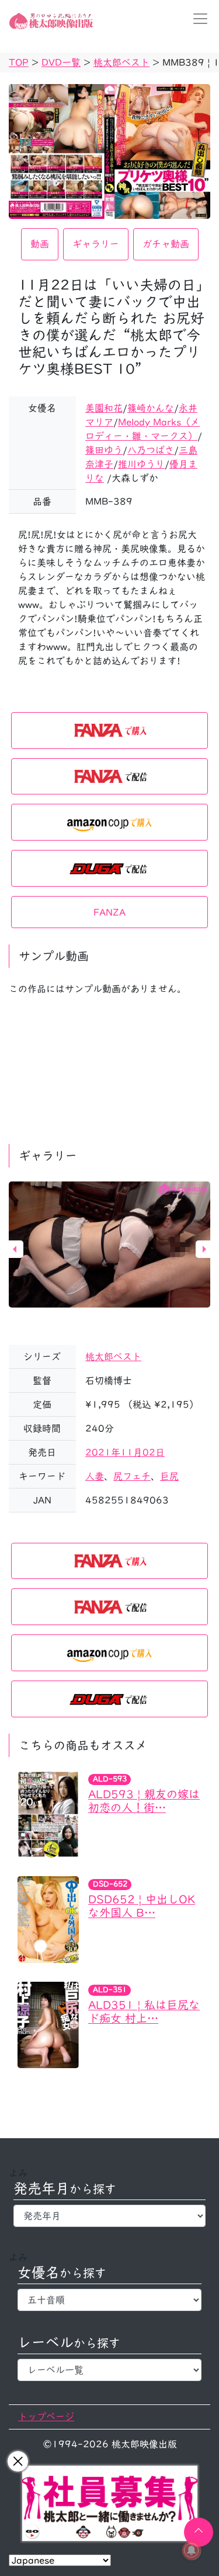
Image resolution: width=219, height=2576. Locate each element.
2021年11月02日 (125, 1452)
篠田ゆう (104, 450)
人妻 (95, 1476)
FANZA (109, 912)
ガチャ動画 (166, 244)
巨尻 (169, 1476)
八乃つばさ (151, 450)
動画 (40, 244)
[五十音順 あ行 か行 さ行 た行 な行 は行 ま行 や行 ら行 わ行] (109, 2300)
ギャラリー (96, 244)
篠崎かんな (151, 408)
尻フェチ (132, 1476)
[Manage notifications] (192, 2550)
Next (204, 1249)
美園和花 (104, 408)
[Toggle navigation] (197, 19)
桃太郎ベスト (113, 1357)
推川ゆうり (141, 464)
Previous (15, 1249)
